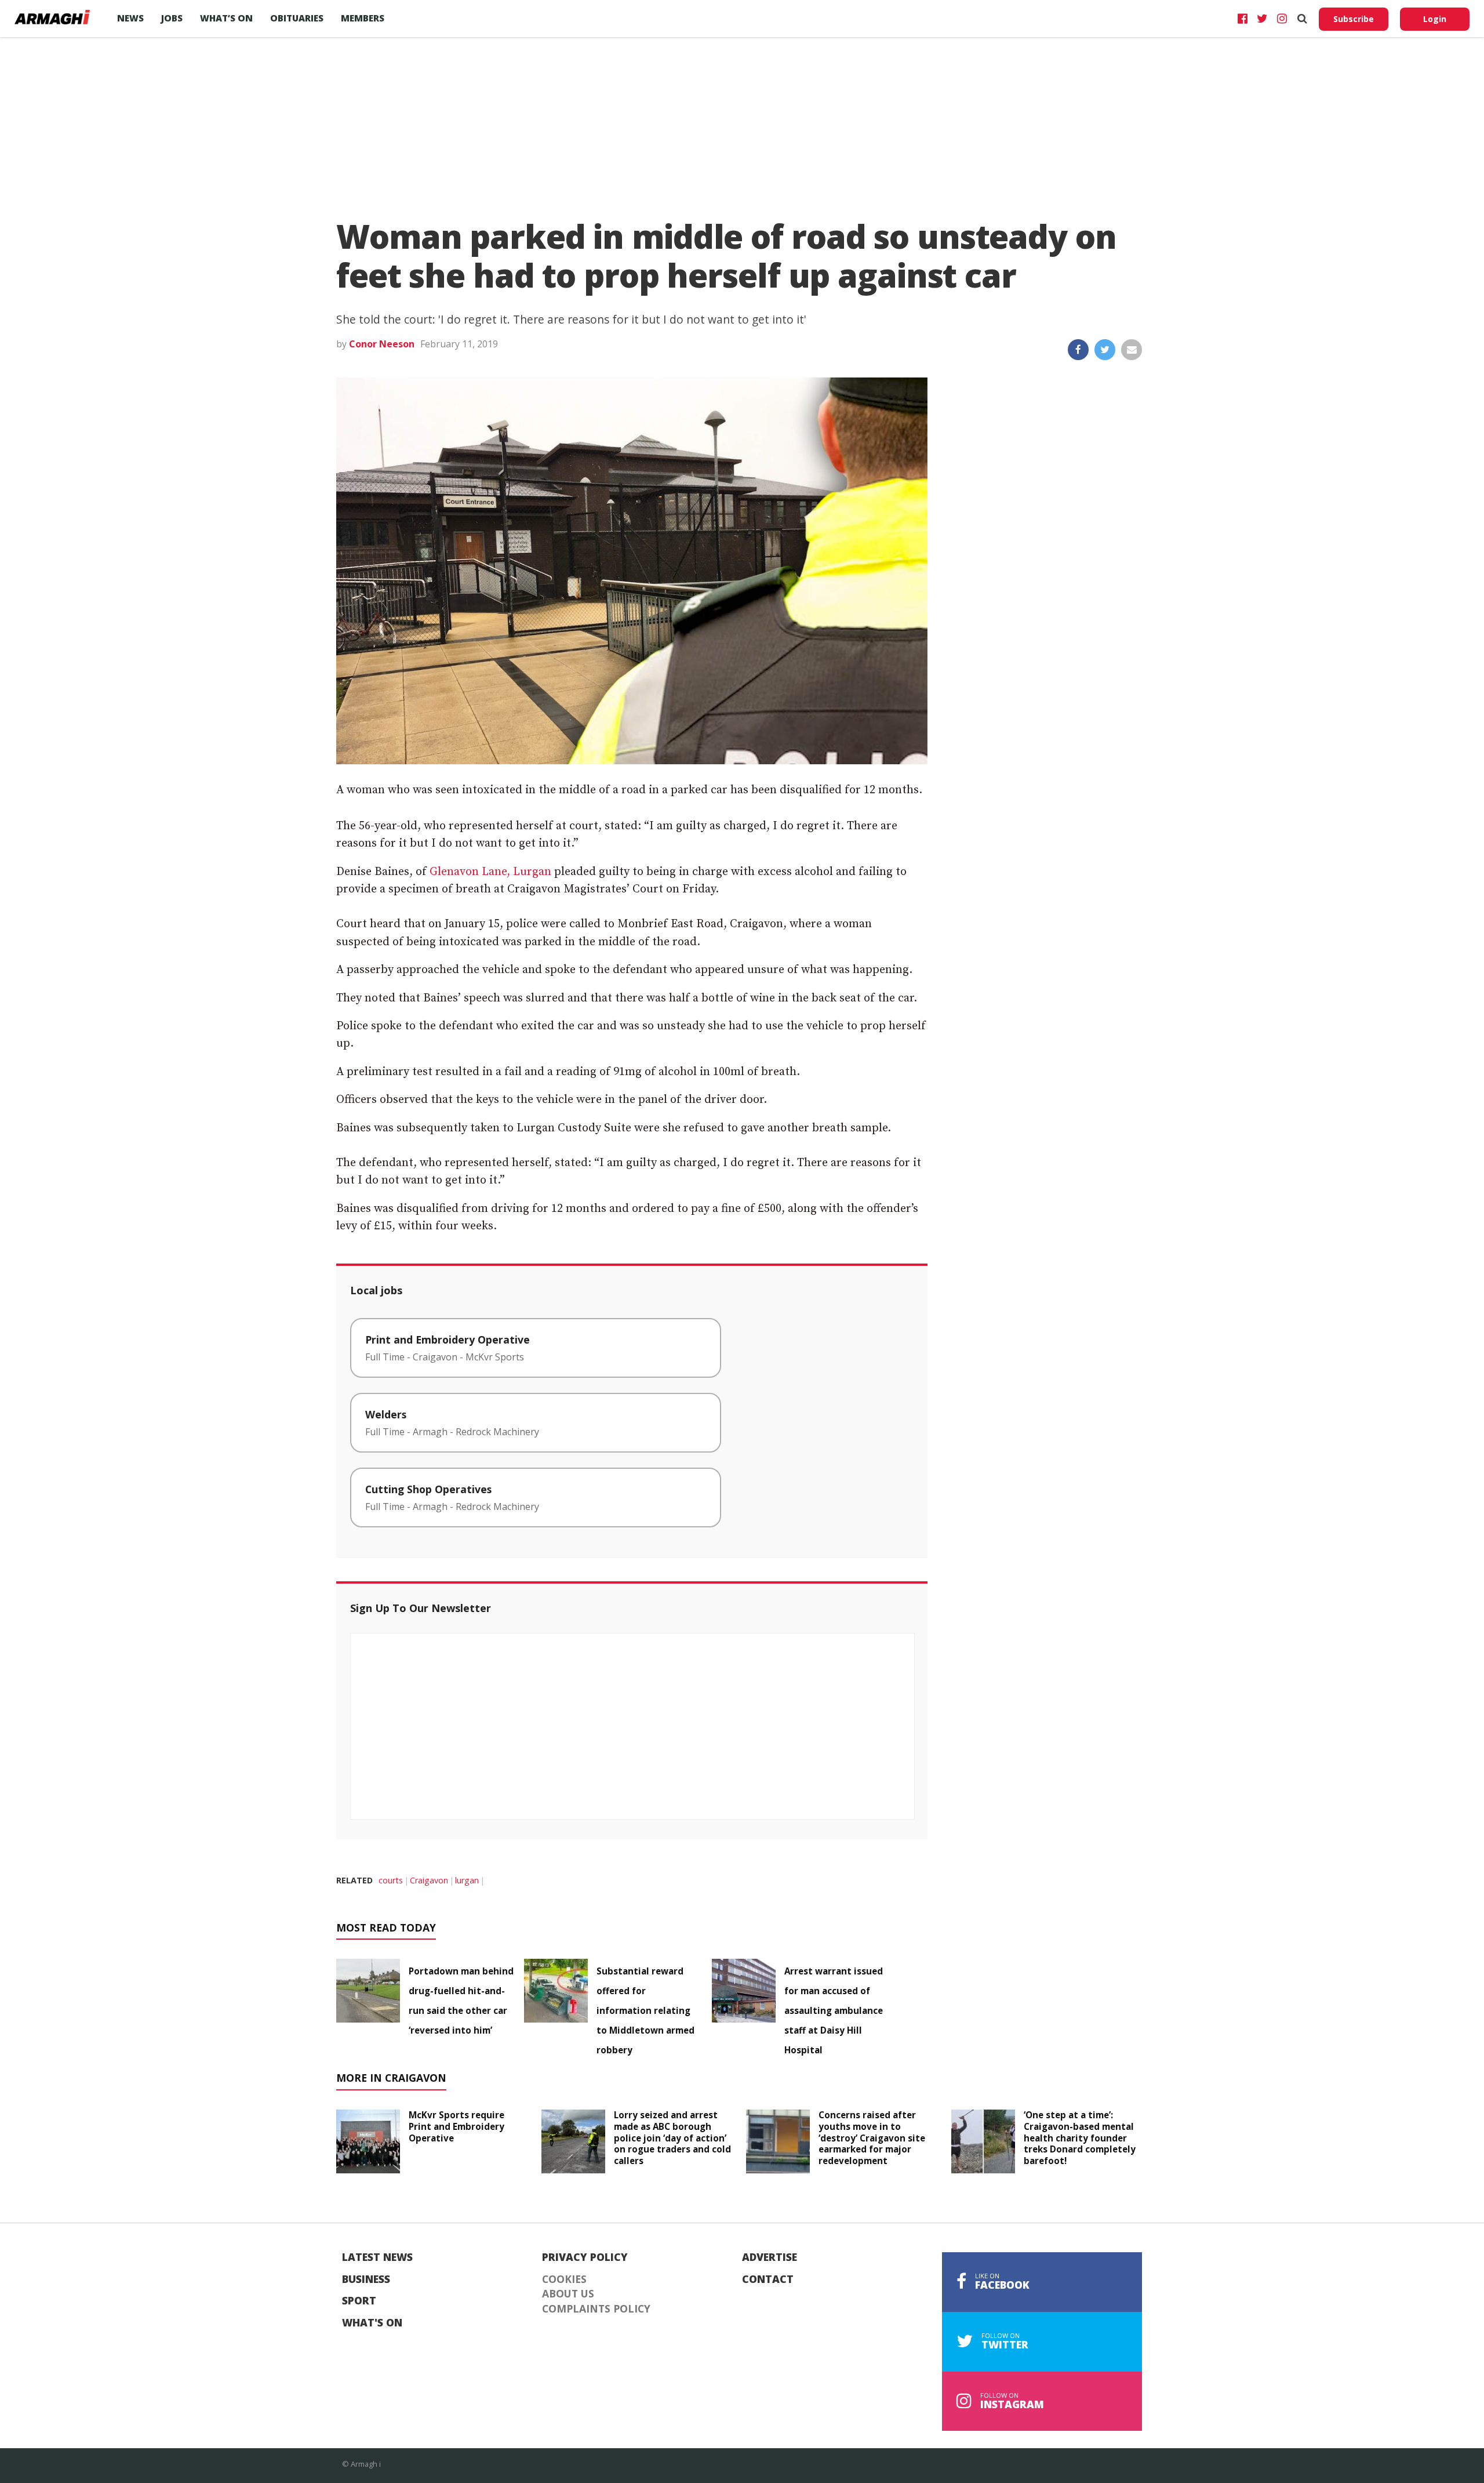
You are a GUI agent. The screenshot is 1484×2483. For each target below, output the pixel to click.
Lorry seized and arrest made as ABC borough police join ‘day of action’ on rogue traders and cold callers (672, 2138)
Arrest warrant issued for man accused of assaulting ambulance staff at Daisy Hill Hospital (834, 2010)
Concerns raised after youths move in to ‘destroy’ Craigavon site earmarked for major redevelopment (872, 2138)
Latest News (377, 2257)
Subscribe (1354, 19)
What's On (372, 2323)
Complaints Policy (596, 2309)
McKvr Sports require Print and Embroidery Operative (457, 2126)
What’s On (226, 18)
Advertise (770, 2257)
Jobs (172, 18)
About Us (568, 2294)
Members (363, 18)
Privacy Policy (585, 2257)
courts (391, 1880)
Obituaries (297, 18)
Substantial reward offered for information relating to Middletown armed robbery (645, 2010)
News (130, 18)
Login (1435, 19)
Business (366, 2279)
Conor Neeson (382, 344)
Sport (359, 2301)
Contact (768, 2279)
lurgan (467, 1880)
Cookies (564, 2279)
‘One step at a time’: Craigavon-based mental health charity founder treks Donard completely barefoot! (1080, 2138)
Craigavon (429, 1880)
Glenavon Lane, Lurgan (490, 872)
